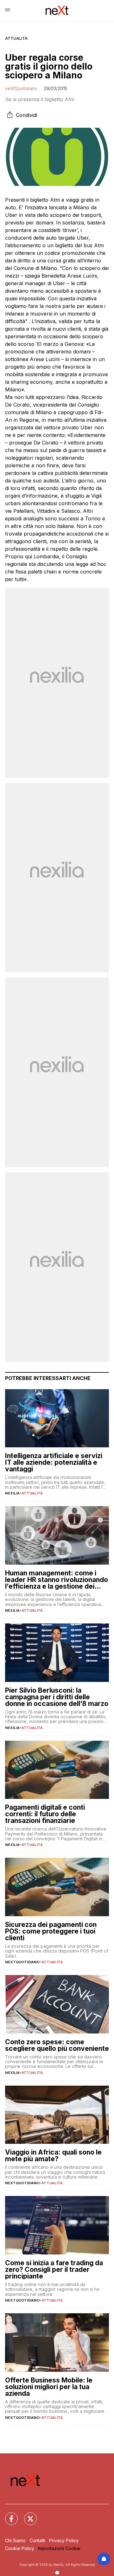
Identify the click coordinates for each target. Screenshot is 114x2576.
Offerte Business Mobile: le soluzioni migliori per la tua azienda (49, 2387)
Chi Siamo (15, 2540)
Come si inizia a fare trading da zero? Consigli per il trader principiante (54, 2269)
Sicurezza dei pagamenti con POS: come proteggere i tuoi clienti (51, 1931)
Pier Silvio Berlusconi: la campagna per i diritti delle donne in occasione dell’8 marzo (57, 1697)
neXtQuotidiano (21, 88)
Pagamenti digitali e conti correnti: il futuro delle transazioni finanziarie (45, 1814)
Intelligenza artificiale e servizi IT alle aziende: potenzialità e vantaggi (54, 1462)
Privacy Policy (64, 2540)
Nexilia (12, 1493)
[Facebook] (8, 2515)
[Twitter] (27, 2515)
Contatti (37, 2540)
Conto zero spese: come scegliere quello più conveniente (57, 2045)
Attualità (16, 38)
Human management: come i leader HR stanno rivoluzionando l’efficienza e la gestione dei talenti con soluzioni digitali (57, 1580)
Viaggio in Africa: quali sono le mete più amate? (53, 2156)
